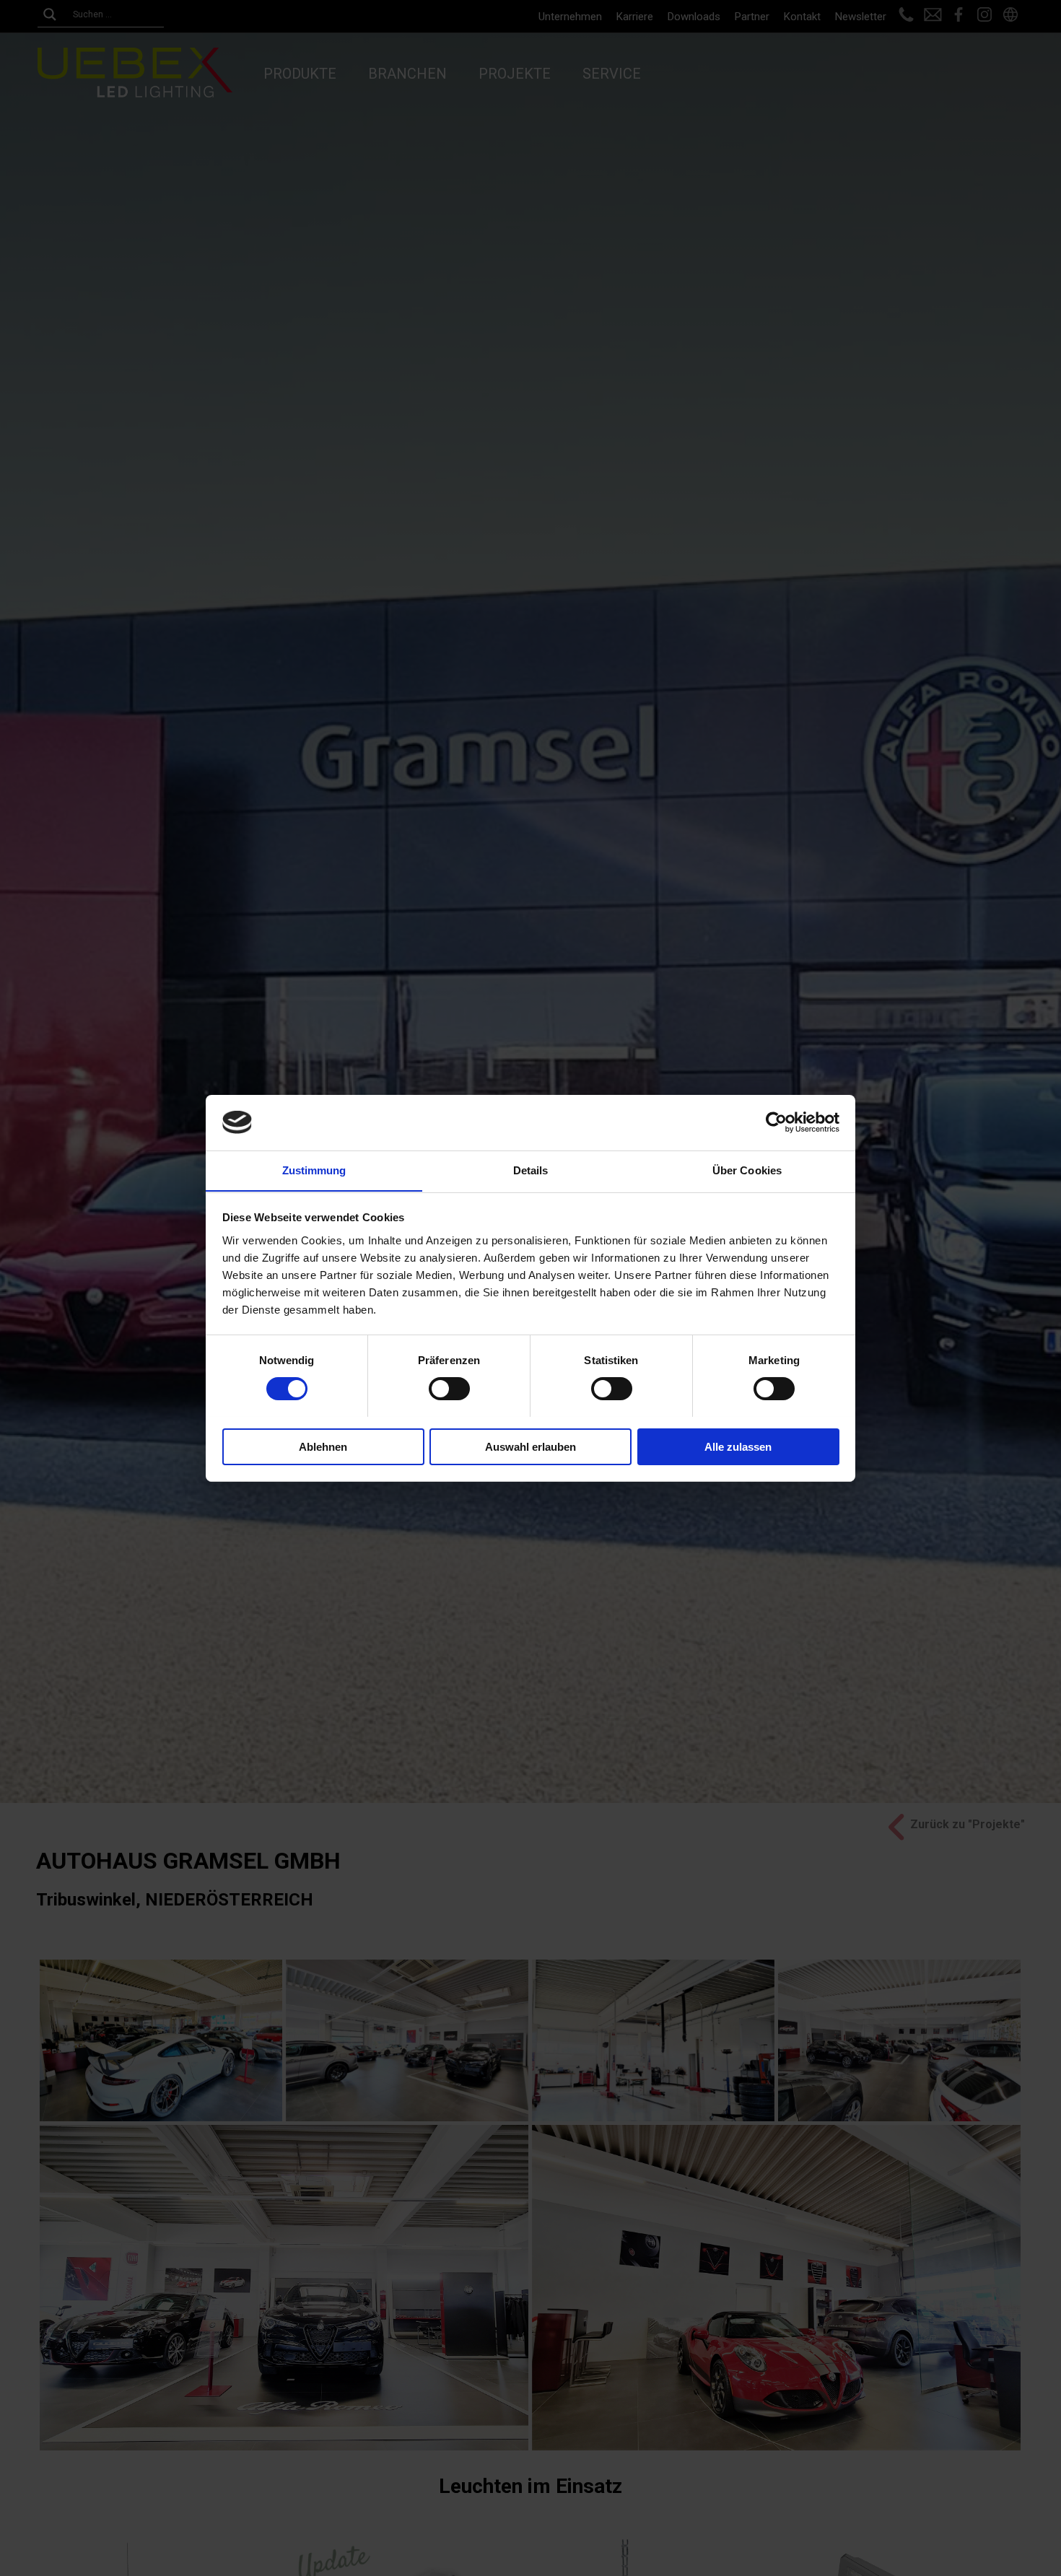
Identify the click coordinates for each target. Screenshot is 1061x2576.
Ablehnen (323, 1446)
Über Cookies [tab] (747, 1170)
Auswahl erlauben (530, 1446)
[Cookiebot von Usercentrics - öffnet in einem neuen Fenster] (776, 1122)
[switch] (449, 1389)
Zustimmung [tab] (314, 1170)
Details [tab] (531, 1170)
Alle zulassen (738, 1446)
